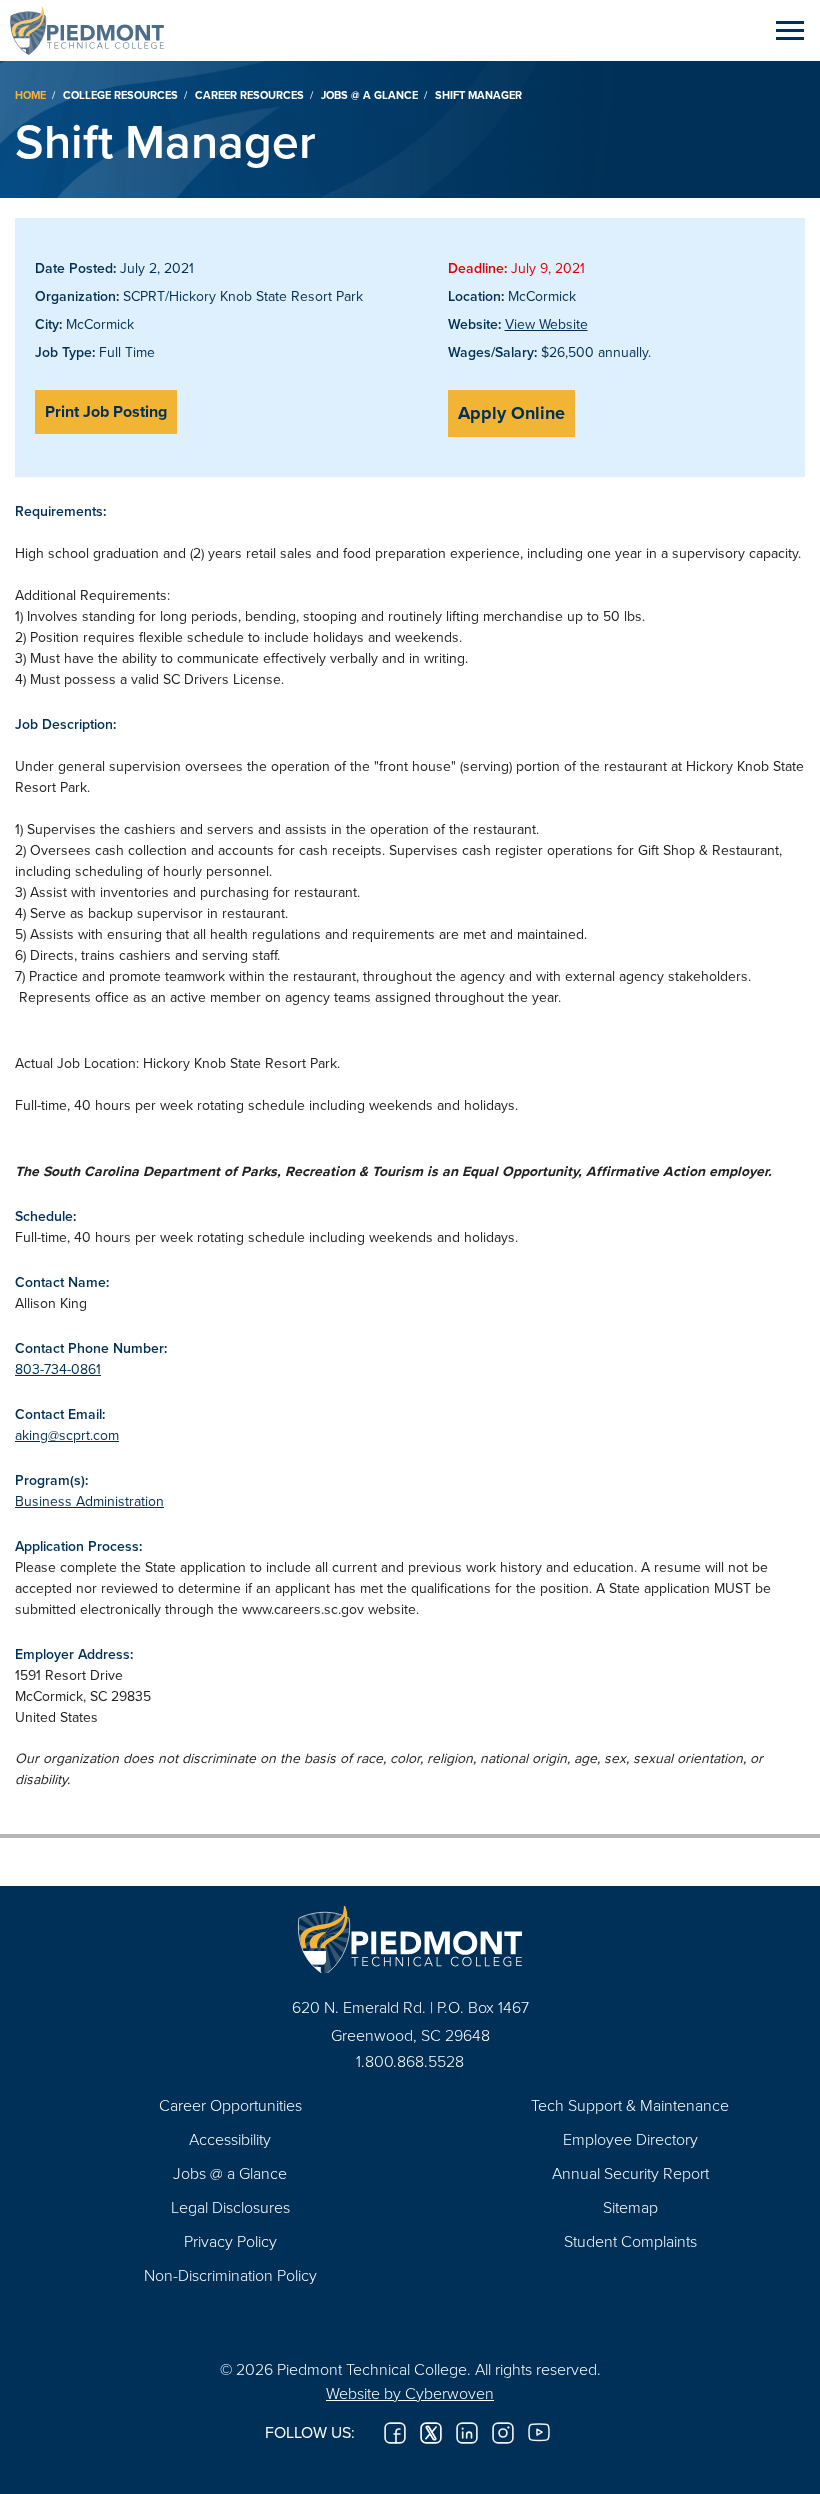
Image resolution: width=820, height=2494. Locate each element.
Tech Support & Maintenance (630, 2105)
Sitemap (630, 2207)
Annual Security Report (630, 2173)
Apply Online (511, 413)
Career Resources (249, 95)
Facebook (395, 2433)
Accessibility (230, 2139)
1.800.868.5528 (410, 2061)
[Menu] (790, 30)
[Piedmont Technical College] (410, 1939)
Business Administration (89, 1501)
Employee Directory (630, 2139)
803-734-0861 (58, 1369)
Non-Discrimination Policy (230, 2275)
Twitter (431, 2433)
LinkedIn (467, 2433)
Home (30, 95)
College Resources (120, 95)
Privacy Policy (230, 2241)
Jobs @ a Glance (369, 95)
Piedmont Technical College (95, 30)
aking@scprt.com (67, 1435)
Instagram (503, 2433)
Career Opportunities (230, 2105)
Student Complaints (630, 2241)
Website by (410, 2393)
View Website (546, 324)
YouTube (539, 2433)
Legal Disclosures (230, 2207)
